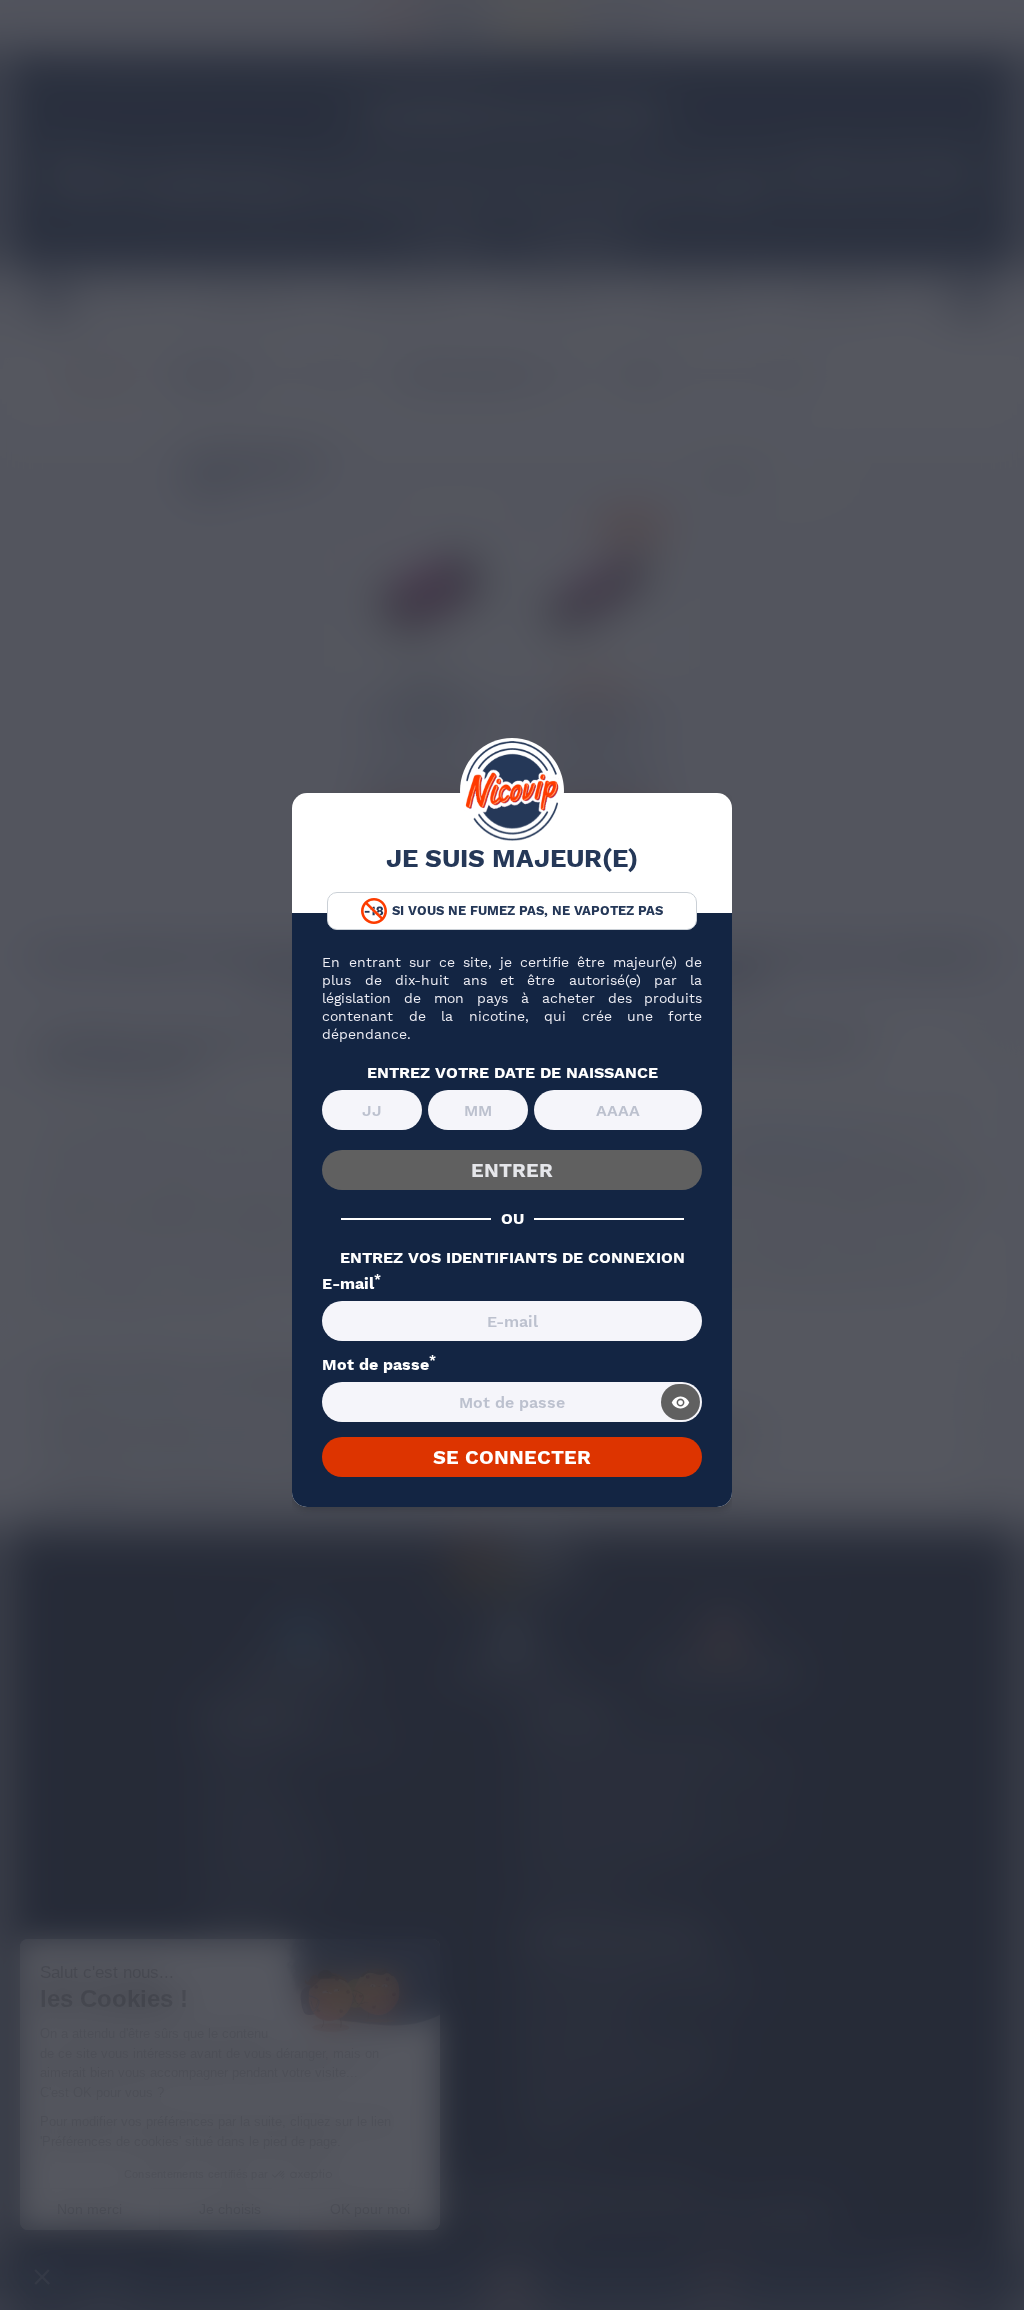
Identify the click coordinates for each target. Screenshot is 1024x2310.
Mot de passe (379, 1365)
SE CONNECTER (512, 1457)
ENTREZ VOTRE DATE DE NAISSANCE (512, 1073)
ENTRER (512, 1170)
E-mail (351, 1284)
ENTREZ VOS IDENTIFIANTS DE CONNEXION (512, 1258)
